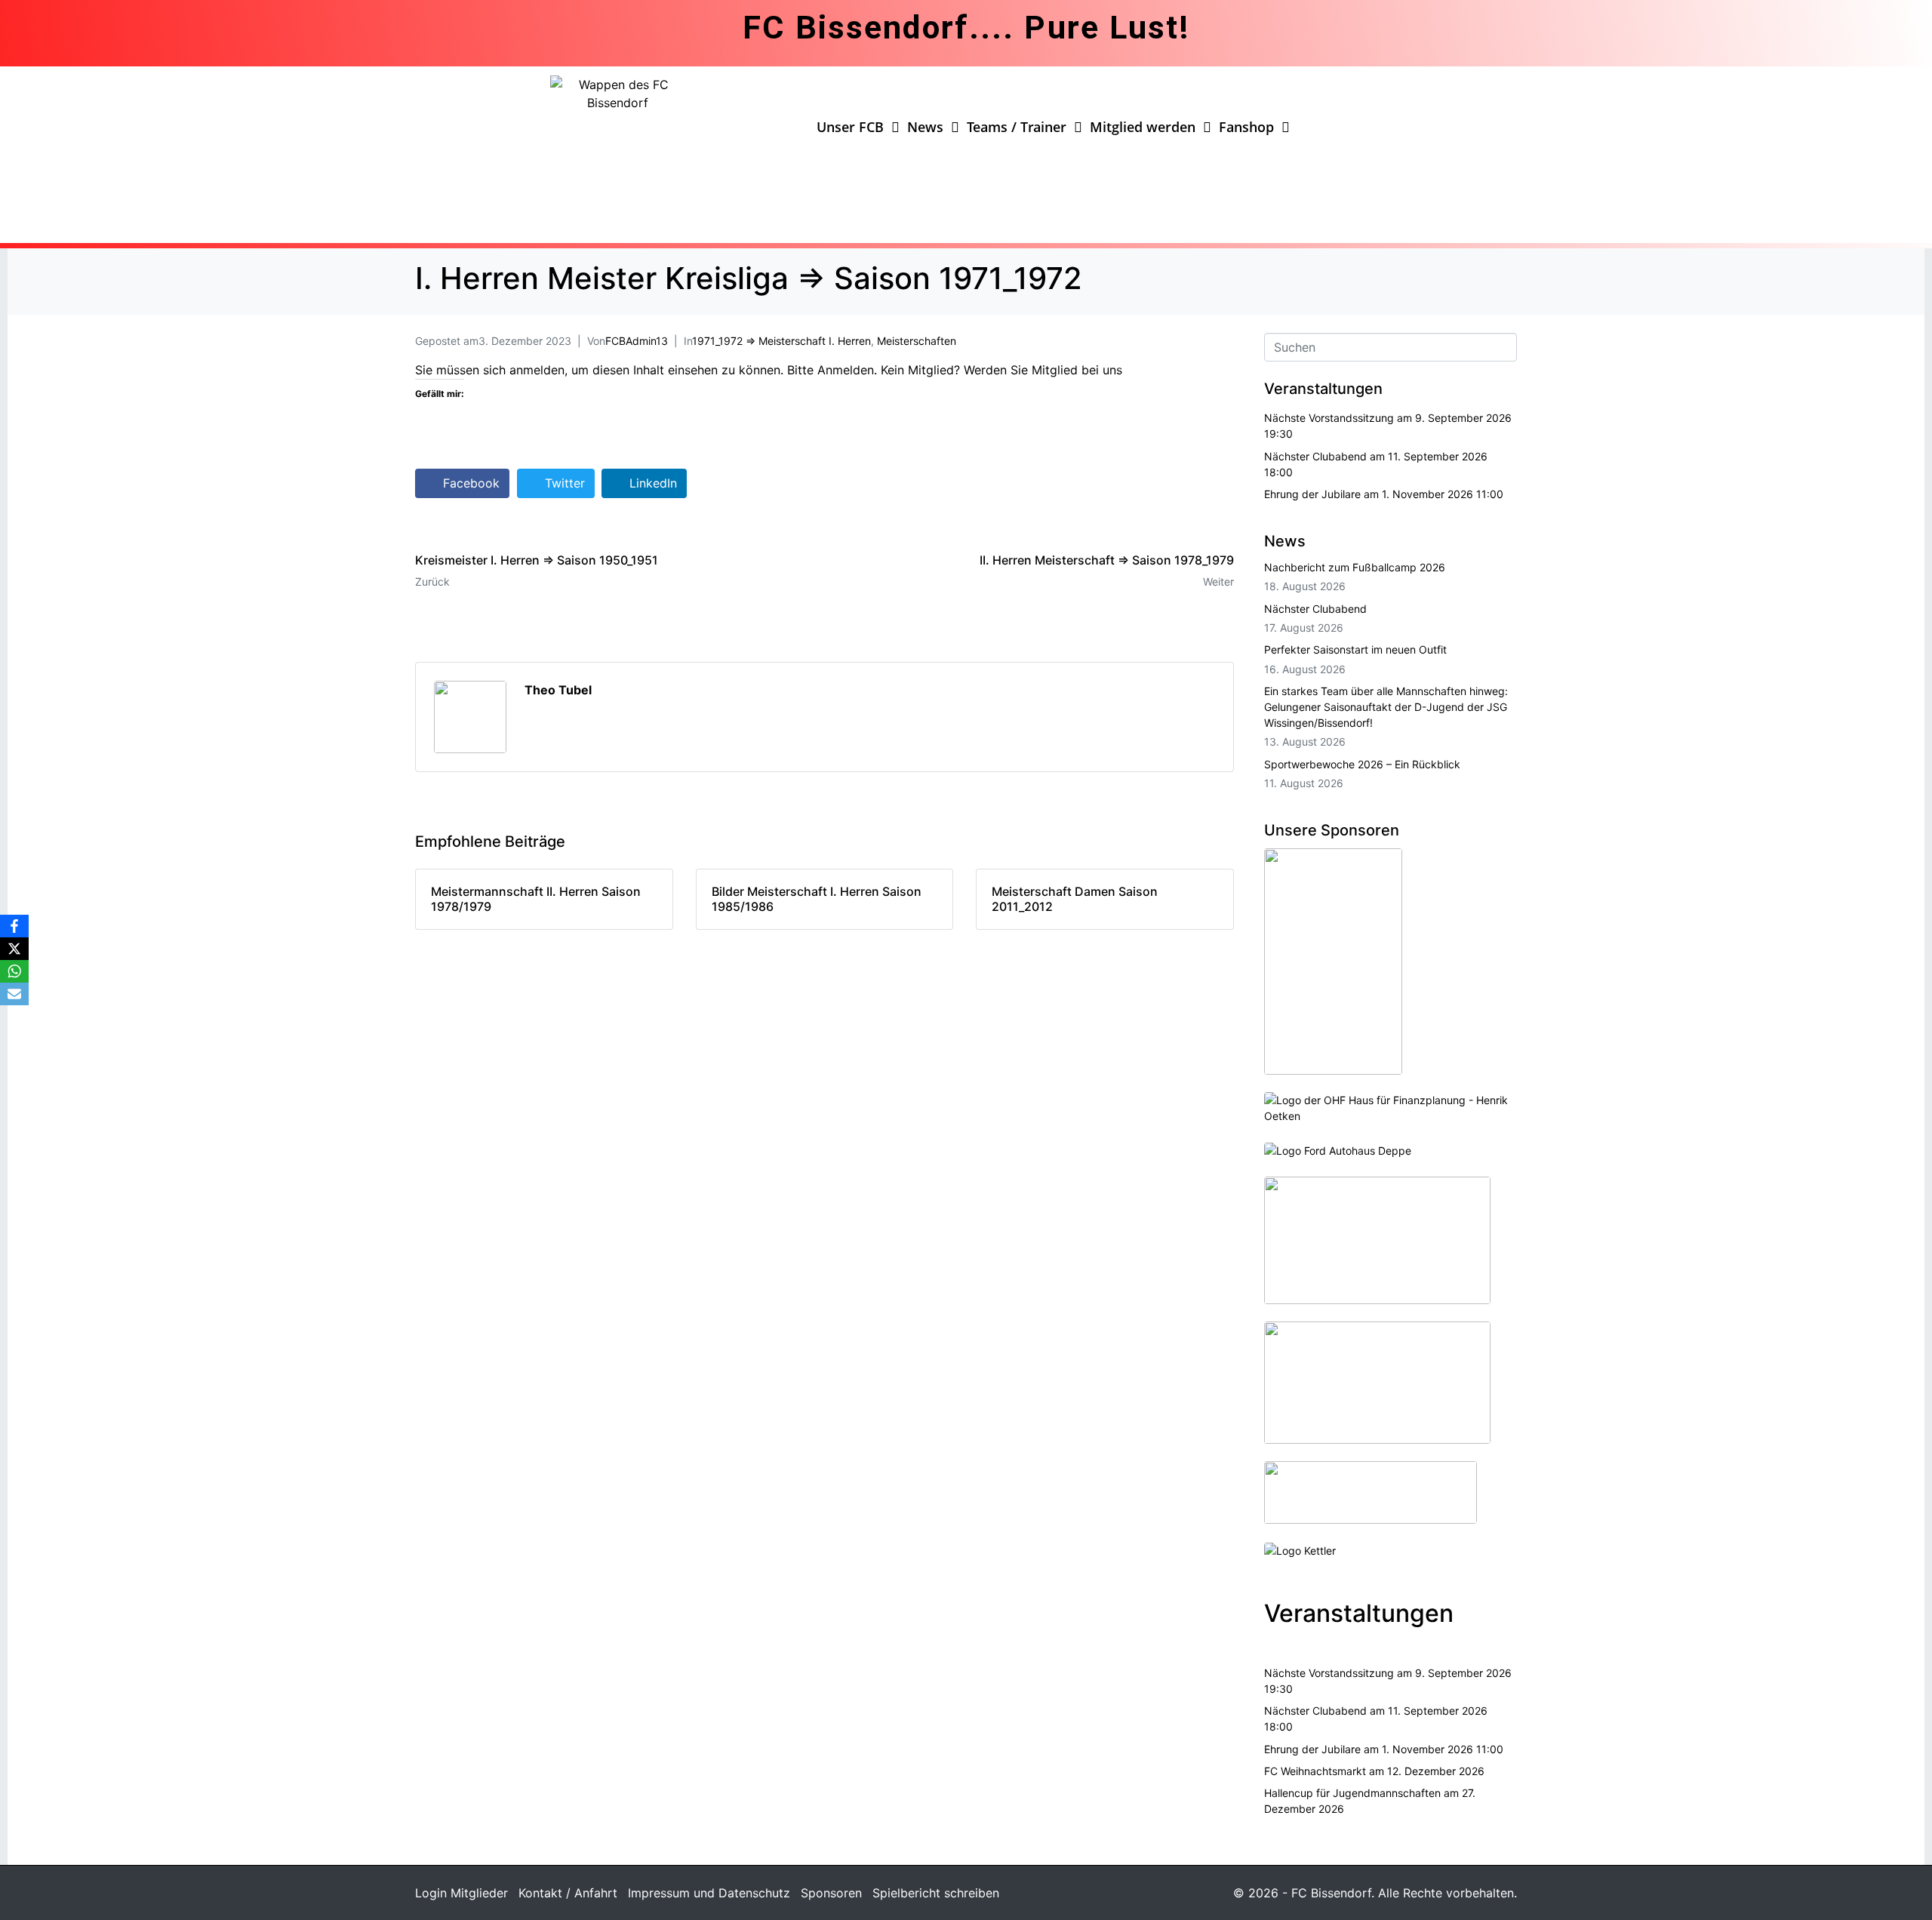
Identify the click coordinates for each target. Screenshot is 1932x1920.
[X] (14, 949)
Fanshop (1246, 127)
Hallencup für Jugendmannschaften (1352, 1793)
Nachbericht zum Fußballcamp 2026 (1355, 567)
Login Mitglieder (461, 1893)
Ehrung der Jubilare (1312, 494)
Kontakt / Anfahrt (568, 1893)
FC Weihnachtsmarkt (1315, 1771)
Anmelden (846, 370)
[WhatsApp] (14, 971)
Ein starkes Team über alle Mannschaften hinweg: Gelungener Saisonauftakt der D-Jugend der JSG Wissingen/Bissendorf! (1386, 707)
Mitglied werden (1143, 127)
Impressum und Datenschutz (709, 1893)
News (925, 127)
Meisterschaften (917, 341)
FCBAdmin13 (637, 341)
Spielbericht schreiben (936, 1893)
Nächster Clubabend (1315, 456)
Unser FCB (850, 127)
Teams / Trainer (1017, 127)
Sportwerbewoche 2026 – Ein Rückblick (1362, 764)
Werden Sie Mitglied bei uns (1043, 370)
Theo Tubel (558, 690)
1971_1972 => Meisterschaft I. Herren (781, 341)
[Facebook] (14, 926)
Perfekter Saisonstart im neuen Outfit (1355, 649)
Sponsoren (831, 1893)
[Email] (14, 994)
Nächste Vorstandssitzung (1329, 418)
